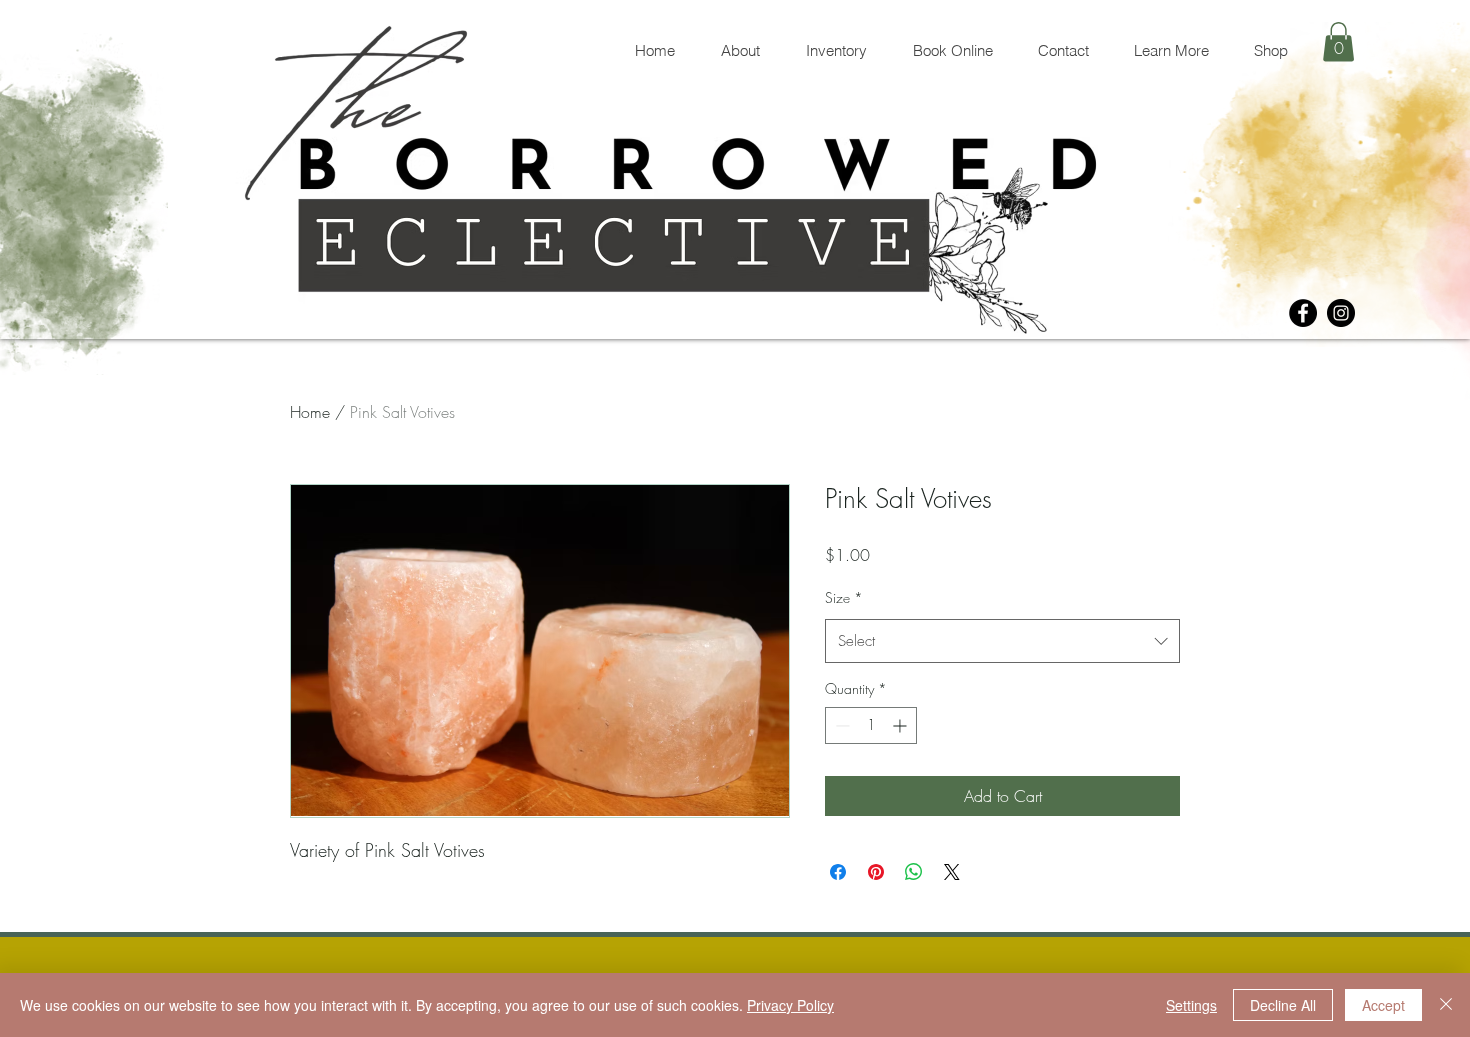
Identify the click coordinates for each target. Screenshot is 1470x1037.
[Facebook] (1303, 313)
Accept (1383, 1005)
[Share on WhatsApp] (914, 872)
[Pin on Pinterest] (876, 872)
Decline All (1283, 1005)
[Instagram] (1341, 313)
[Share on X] (952, 872)
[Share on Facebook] (838, 872)
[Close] (1446, 1005)
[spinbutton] (871, 725)
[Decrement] (840, 725)
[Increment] (901, 725)
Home (310, 412)
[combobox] (1002, 641)
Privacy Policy (790, 1005)
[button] (1338, 41)
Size (844, 597)
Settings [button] (1191, 1005)
